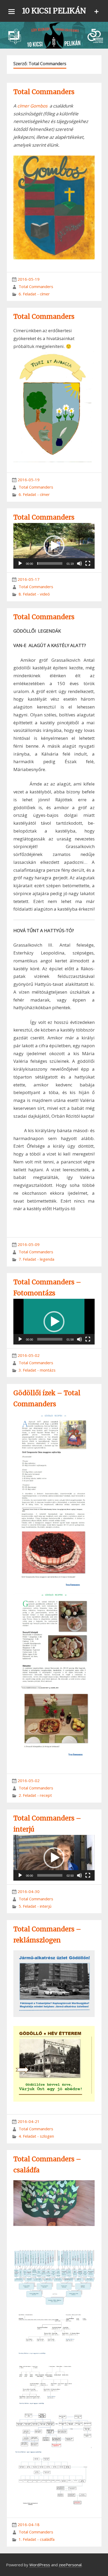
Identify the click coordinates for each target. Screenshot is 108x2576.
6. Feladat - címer (34, 294)
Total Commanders (44, 92)
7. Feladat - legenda (36, 1259)
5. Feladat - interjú (35, 1906)
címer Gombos (32, 106)
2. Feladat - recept (35, 1795)
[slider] (50, 563)
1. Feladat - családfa (37, 2539)
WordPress (40, 2565)
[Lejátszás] (20, 563)
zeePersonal (70, 2565)
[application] (54, 546)
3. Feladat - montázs (37, 1370)
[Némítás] (79, 563)
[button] (54, 546)
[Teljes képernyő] (88, 563)
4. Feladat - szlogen (36, 2136)
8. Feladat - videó (34, 594)
